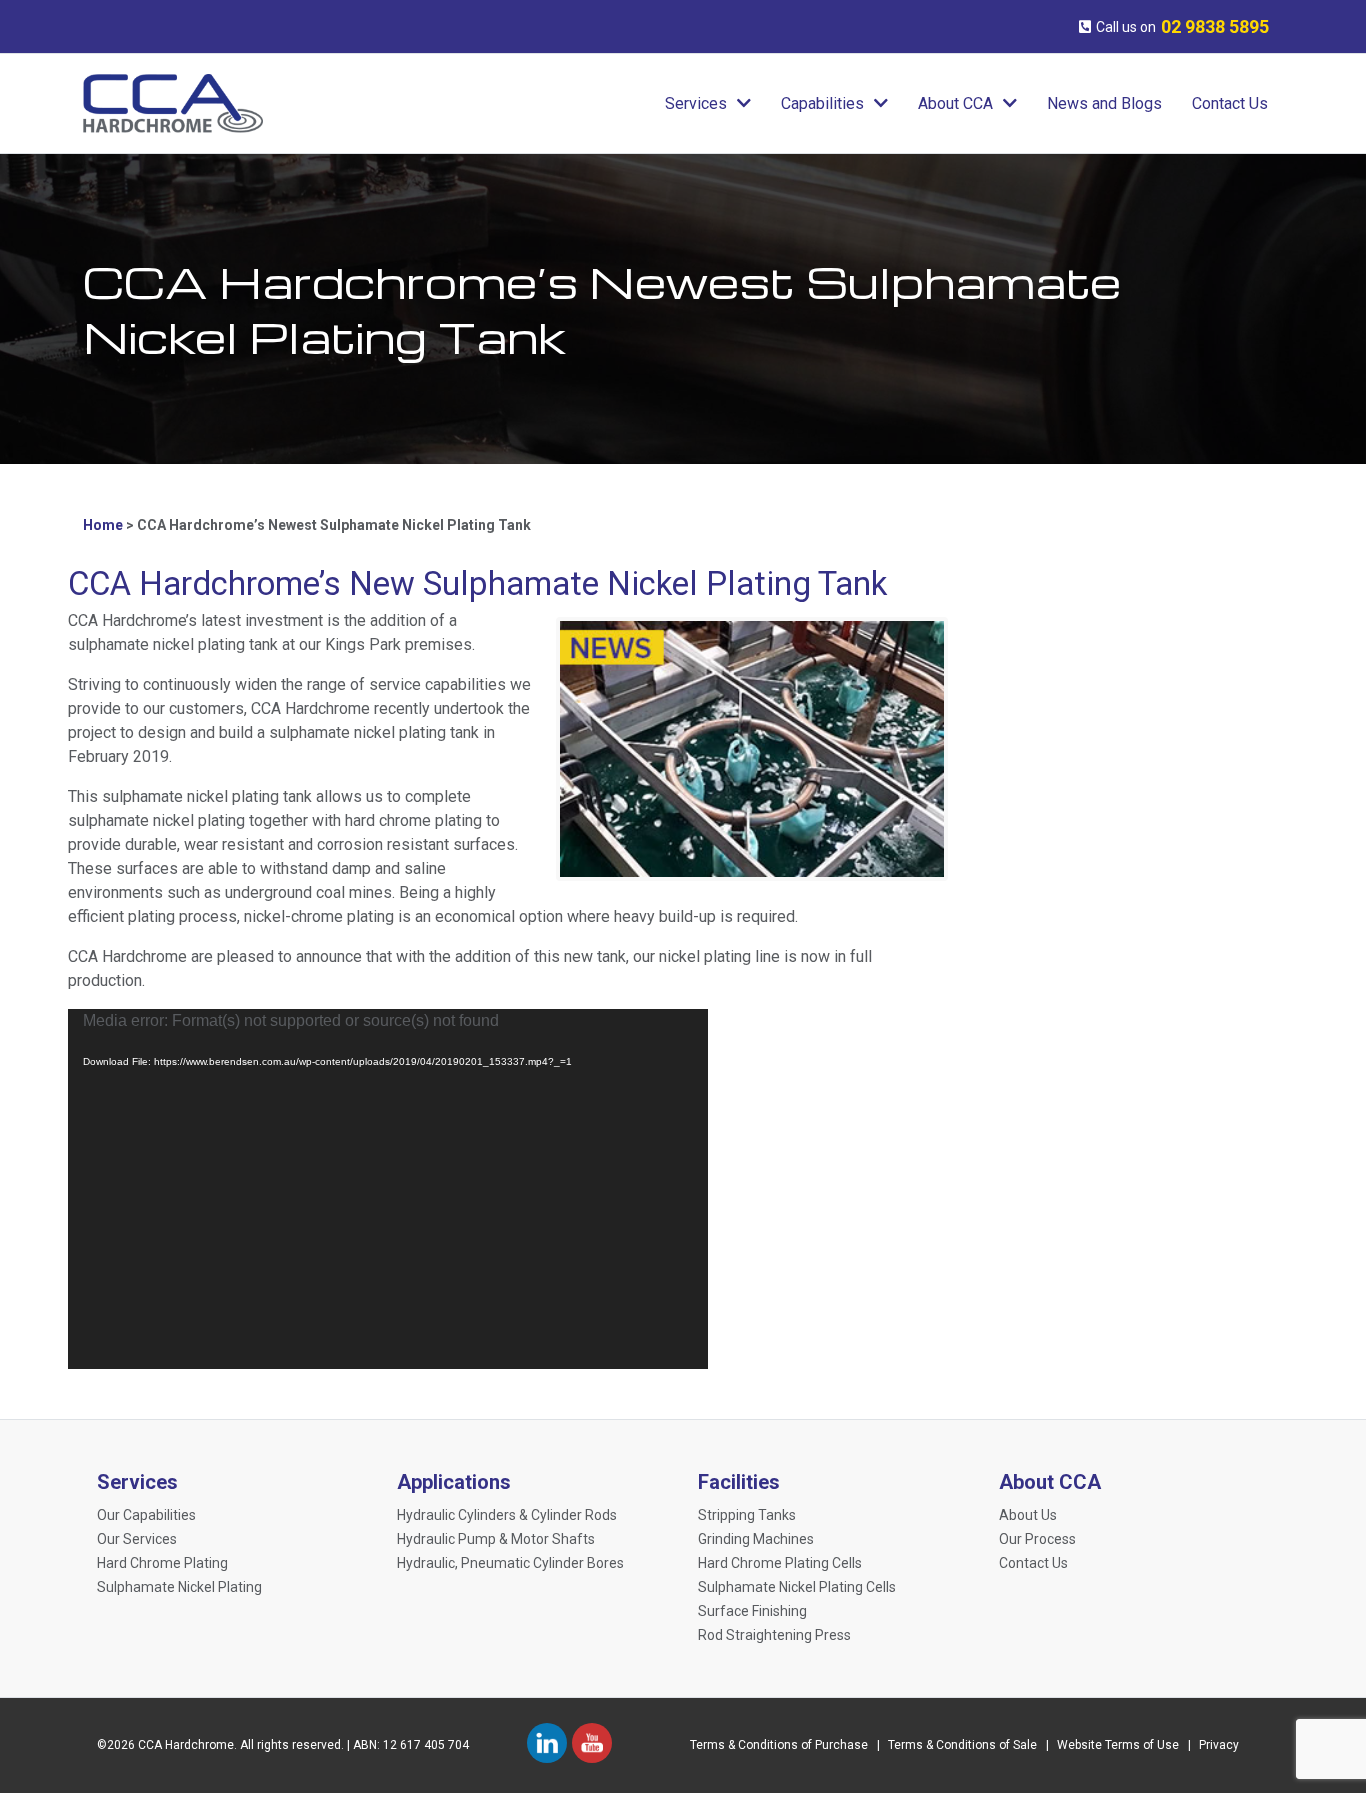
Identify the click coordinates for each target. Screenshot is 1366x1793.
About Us (1028, 1515)
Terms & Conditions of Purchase (779, 1745)
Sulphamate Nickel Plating (179, 1587)
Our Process (1037, 1539)
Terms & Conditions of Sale (962, 1745)
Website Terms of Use (1118, 1745)
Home (103, 525)
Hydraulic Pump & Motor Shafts (496, 1539)
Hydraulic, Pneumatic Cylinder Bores (510, 1563)
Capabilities (822, 103)
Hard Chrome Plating (162, 1563)
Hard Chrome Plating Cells (780, 1563)
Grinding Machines (756, 1539)
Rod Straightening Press (774, 1635)
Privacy (1219, 1745)
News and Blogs (1104, 103)
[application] (388, 1189)
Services (696, 103)
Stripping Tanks (747, 1515)
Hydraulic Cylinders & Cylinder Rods (507, 1515)
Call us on (1182, 26)
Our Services (137, 1539)
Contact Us (1230, 103)
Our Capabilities (146, 1515)
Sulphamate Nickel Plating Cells (797, 1587)
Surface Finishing (752, 1611)
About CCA (955, 103)
